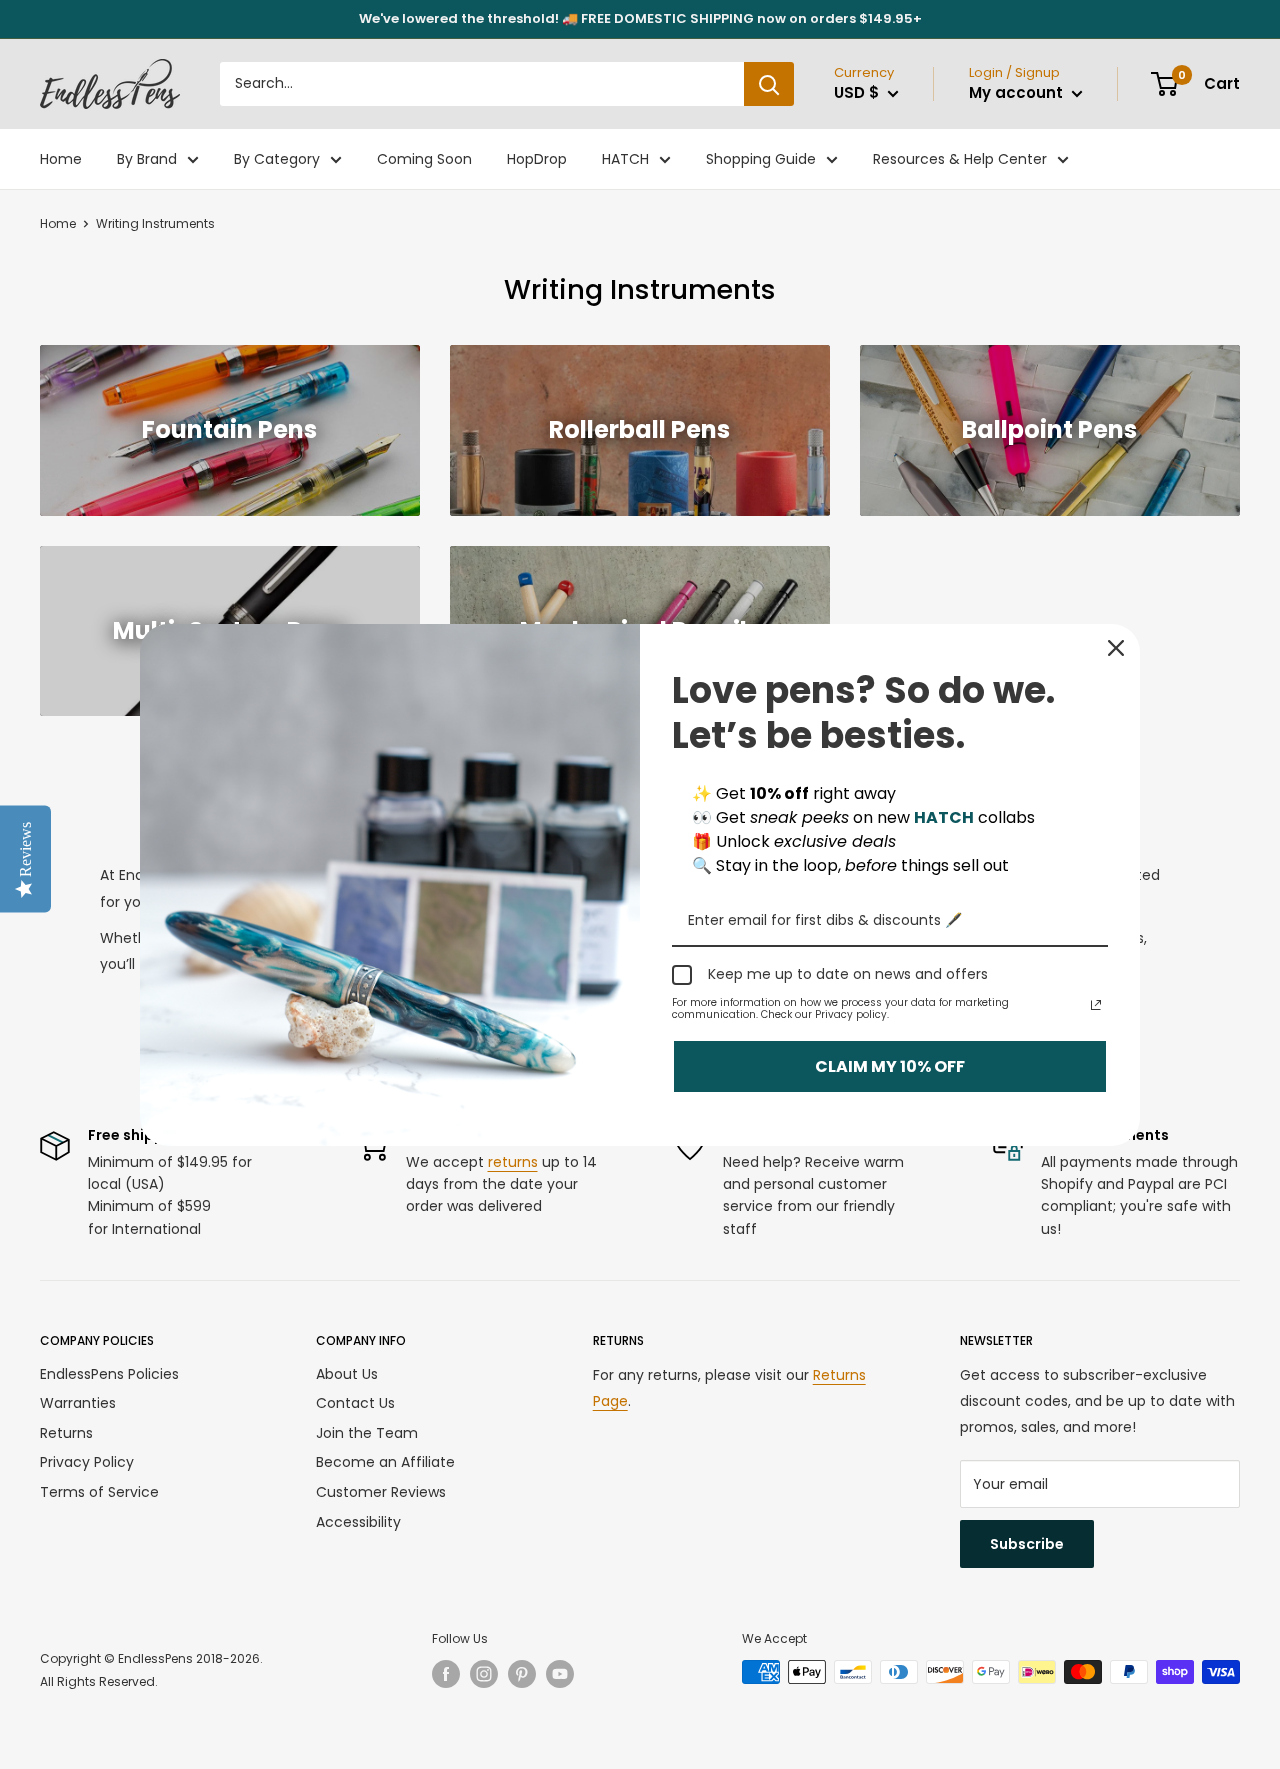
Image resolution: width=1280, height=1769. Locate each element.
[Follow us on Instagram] (484, 1674)
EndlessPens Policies (109, 1374)
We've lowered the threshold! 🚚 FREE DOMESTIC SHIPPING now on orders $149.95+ (640, 18)
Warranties (78, 1403)
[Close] (1116, 648)
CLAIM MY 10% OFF (890, 1065)
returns (513, 1162)
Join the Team (367, 1433)
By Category (277, 159)
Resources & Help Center (960, 159)
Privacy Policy (87, 1462)
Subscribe (1027, 1544)
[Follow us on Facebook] (446, 1674)
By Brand (147, 159)
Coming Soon (424, 159)
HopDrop (537, 159)
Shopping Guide (761, 159)
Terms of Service (99, 1492)
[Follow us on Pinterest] (522, 1674)
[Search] (769, 84)
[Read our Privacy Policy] (1096, 1005)
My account (1018, 92)
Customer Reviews (381, 1492)
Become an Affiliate (385, 1462)
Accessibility (358, 1522)
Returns (66, 1433)
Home (61, 159)
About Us (347, 1374)
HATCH (625, 159)
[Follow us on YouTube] (560, 1674)
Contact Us (355, 1403)
